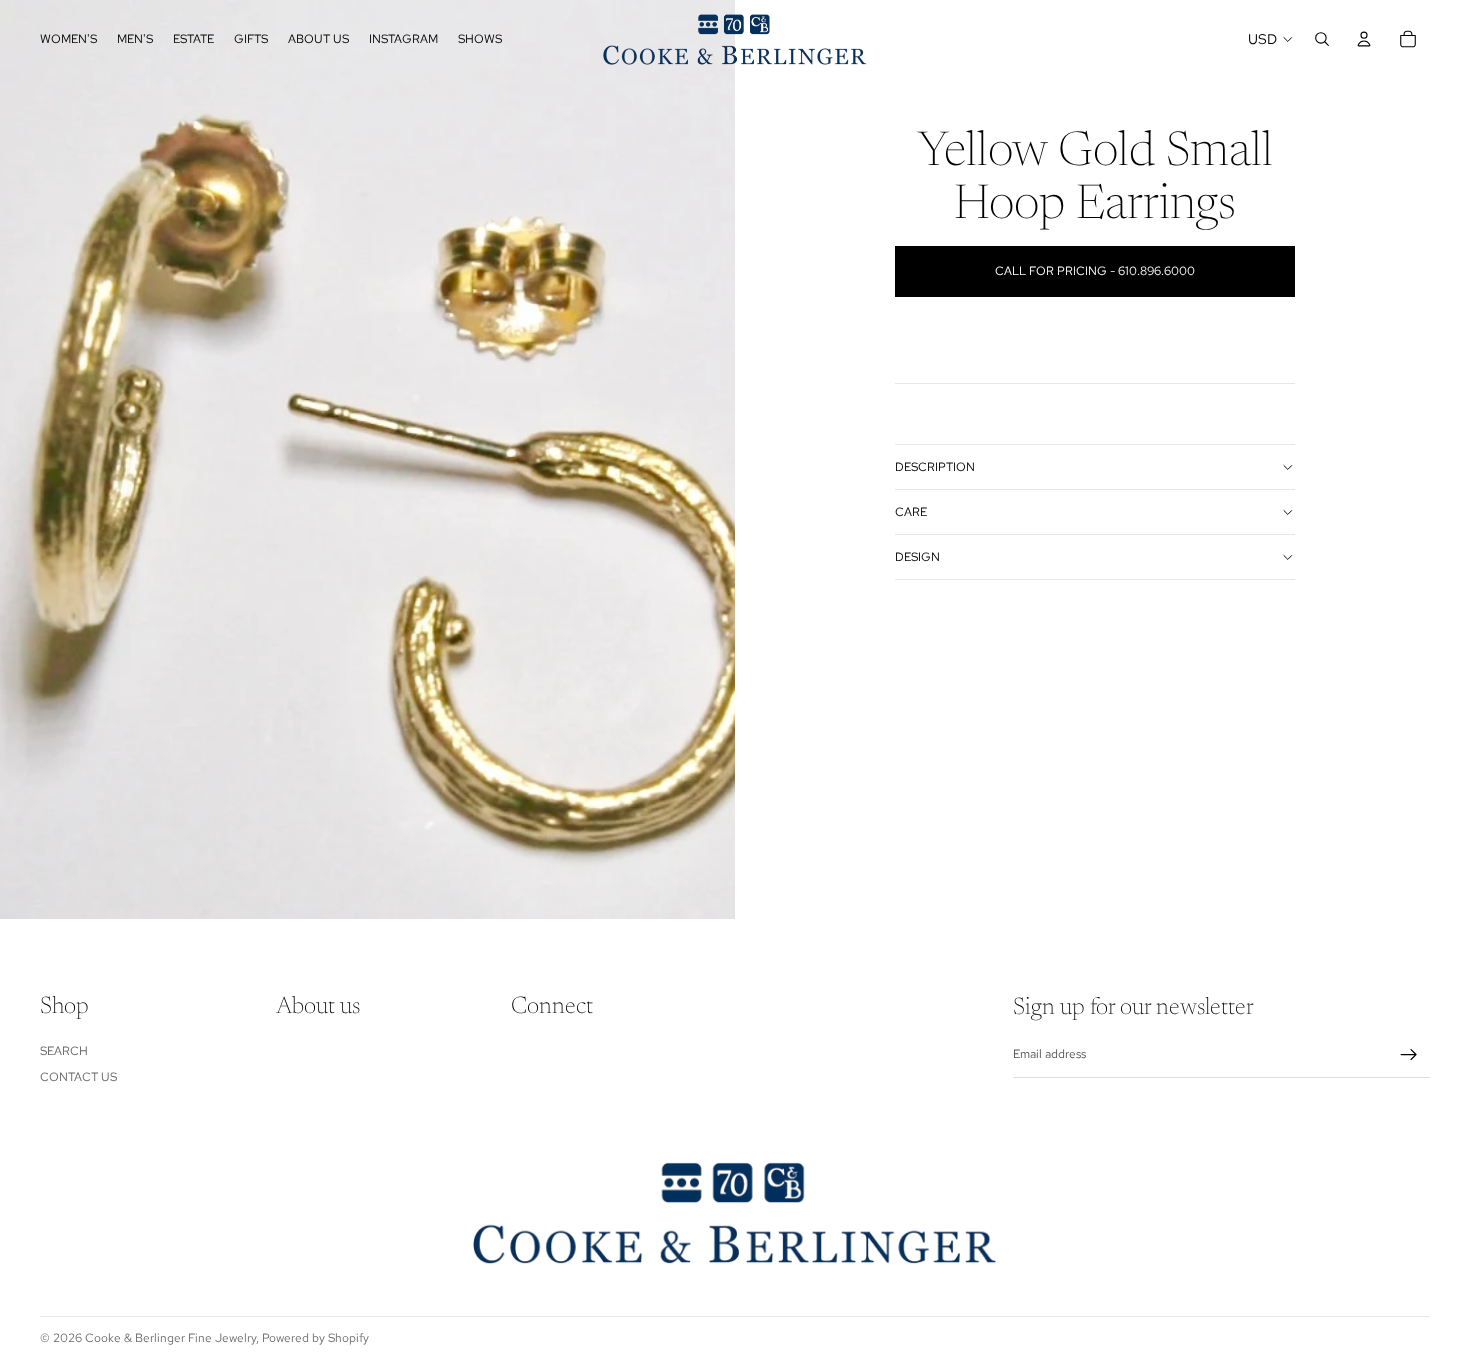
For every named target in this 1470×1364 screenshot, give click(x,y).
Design (917, 557)
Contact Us (78, 1077)
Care (911, 512)
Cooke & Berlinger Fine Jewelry (170, 1338)
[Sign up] (1409, 1055)
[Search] (1322, 39)
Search (64, 1051)
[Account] (1364, 39)
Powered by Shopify (315, 1338)
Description (935, 467)
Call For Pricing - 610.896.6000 (1095, 271)
